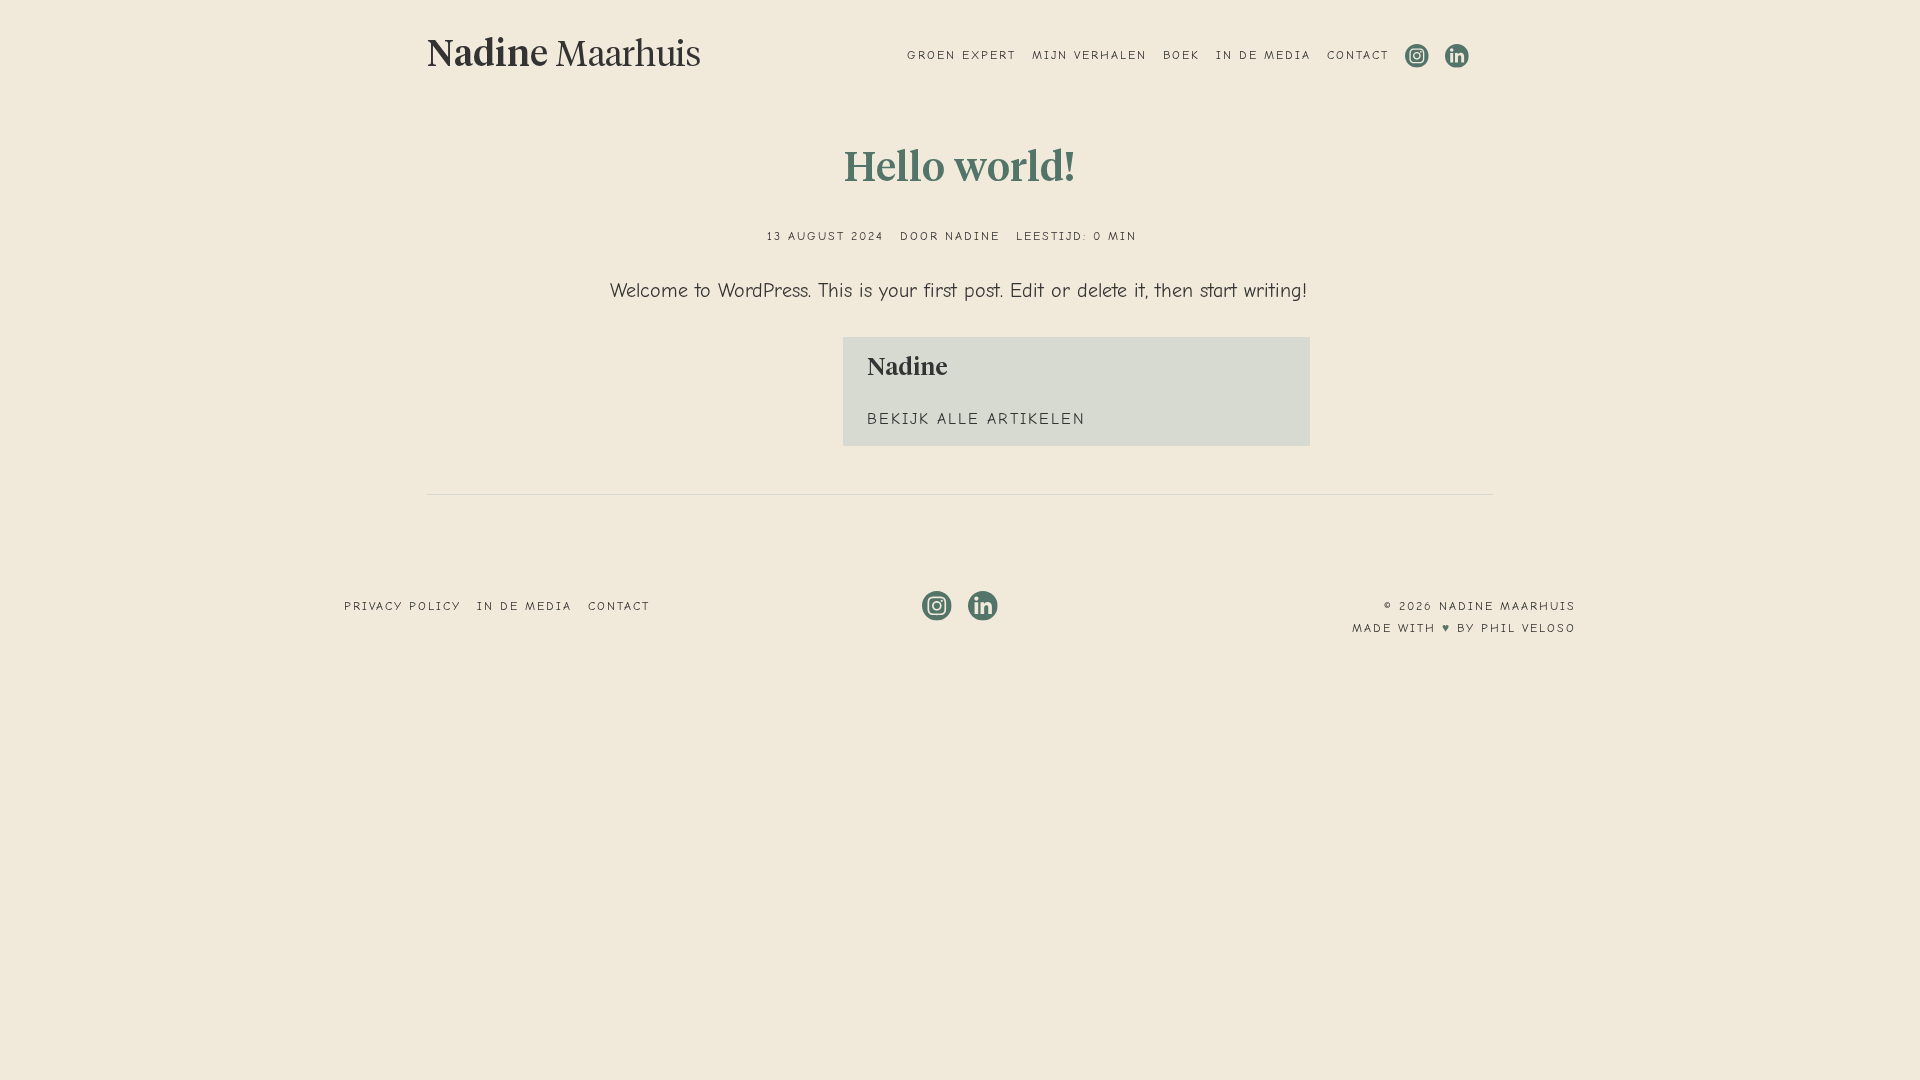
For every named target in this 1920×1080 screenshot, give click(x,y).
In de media (1263, 55)
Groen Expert (961, 55)
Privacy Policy (402, 606)
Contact (1358, 55)
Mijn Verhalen (1089, 55)
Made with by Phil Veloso (1464, 628)
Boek (1181, 55)
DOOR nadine (950, 236)
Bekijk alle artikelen (976, 419)
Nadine (564, 56)
